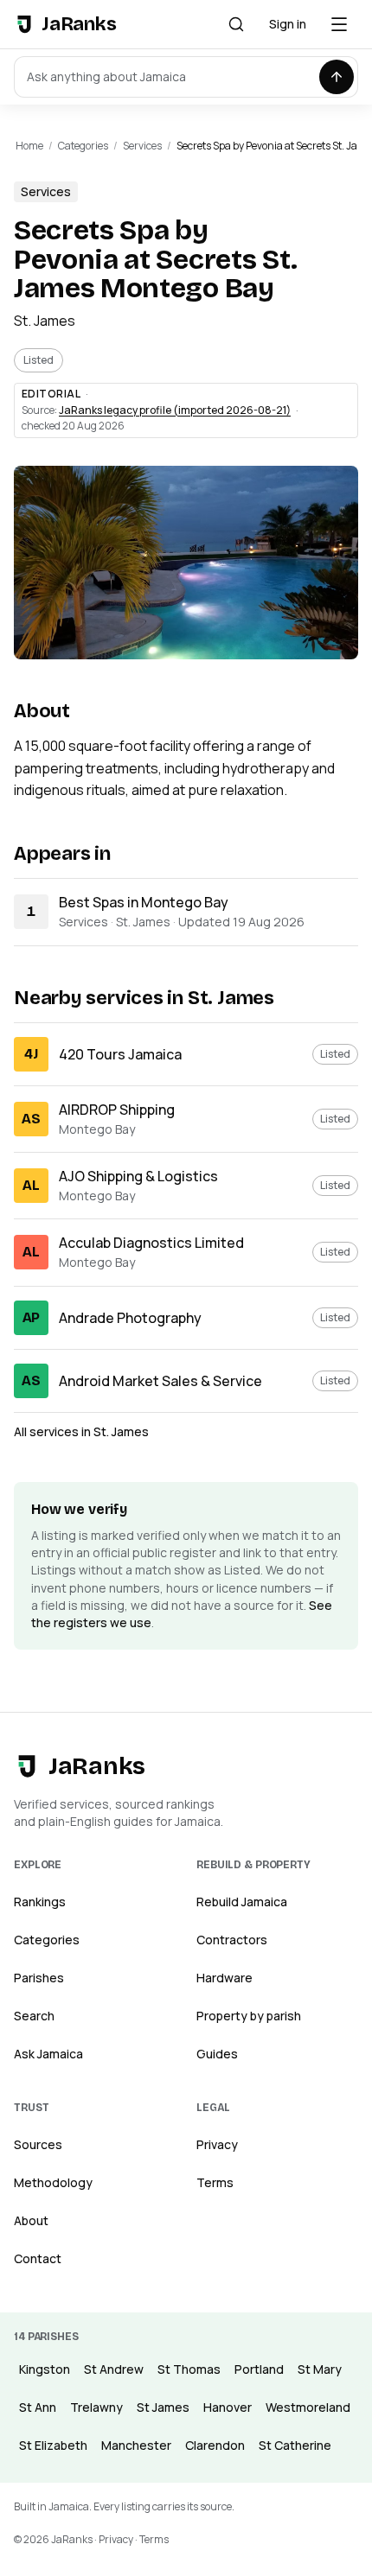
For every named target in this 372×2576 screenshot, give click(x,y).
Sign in (288, 24)
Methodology (53, 2182)
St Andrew (114, 2369)
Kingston (45, 2369)
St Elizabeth (53, 2445)
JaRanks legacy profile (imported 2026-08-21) (175, 410)
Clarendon (215, 2445)
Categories (83, 146)
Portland (259, 2369)
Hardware (224, 1978)
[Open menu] (339, 24)
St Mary (320, 2369)
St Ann (38, 2407)
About (31, 2220)
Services (142, 146)
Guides (217, 2054)
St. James (45, 321)
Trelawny (96, 2407)
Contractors (232, 1940)
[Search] (236, 24)
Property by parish (249, 2016)
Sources (38, 2144)
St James (163, 2407)
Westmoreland (308, 2407)
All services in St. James (81, 1431)
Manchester (136, 2445)
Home (29, 146)
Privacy (217, 2144)
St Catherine (295, 2445)
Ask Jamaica (48, 2054)
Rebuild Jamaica (242, 1902)
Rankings (40, 1902)
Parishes (39, 1978)
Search (34, 2016)
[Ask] (337, 77)
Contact (38, 2258)
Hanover (228, 2407)
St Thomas (189, 2369)
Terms (215, 2182)
